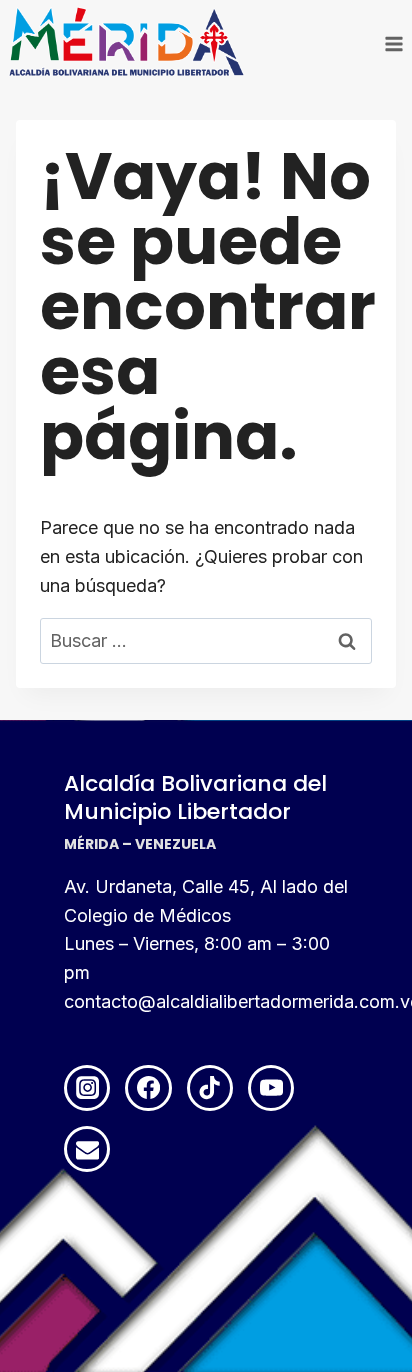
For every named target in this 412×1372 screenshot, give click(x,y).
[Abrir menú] (393, 43)
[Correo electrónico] (87, 1149)
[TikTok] (210, 1088)
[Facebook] (148, 1088)
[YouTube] (271, 1088)
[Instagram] (87, 1088)
